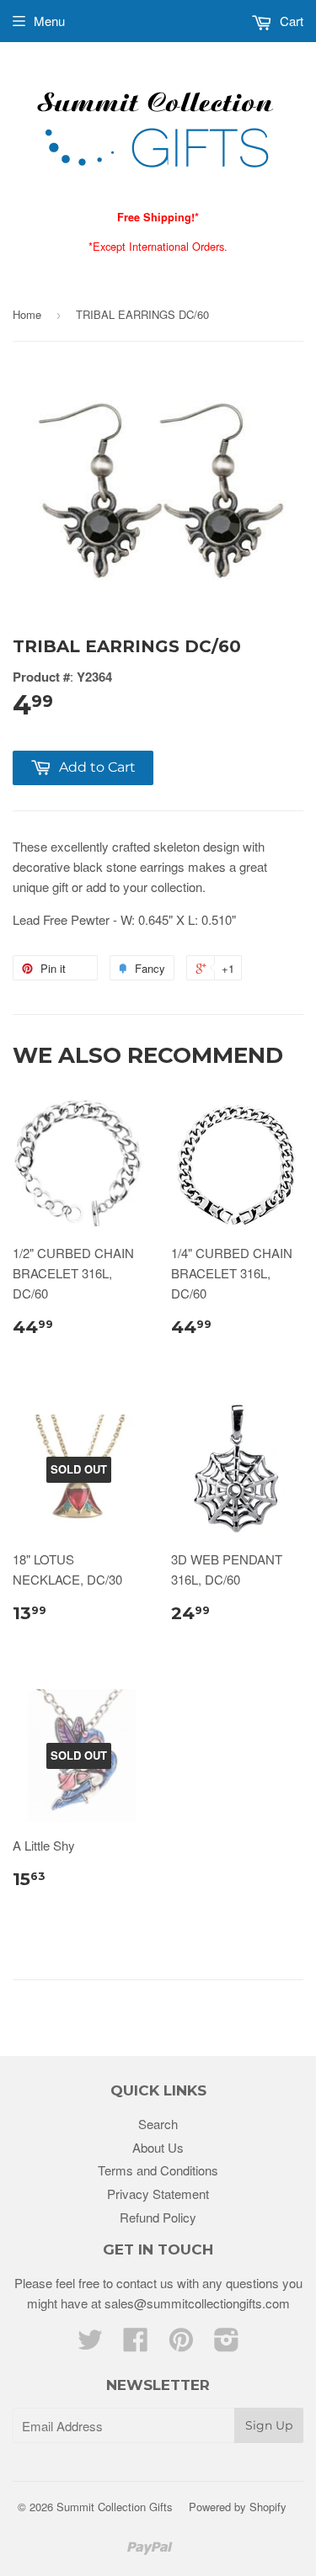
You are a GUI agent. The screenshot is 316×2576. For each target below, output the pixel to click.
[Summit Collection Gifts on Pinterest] (181, 2344)
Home (27, 314)
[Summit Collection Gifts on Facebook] (136, 2344)
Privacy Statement (158, 2194)
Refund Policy (158, 2217)
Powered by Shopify (238, 2507)
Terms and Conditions (158, 2170)
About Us (158, 2147)
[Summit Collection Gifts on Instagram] (227, 2344)
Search (158, 2124)
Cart (290, 21)
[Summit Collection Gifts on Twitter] (90, 2344)
